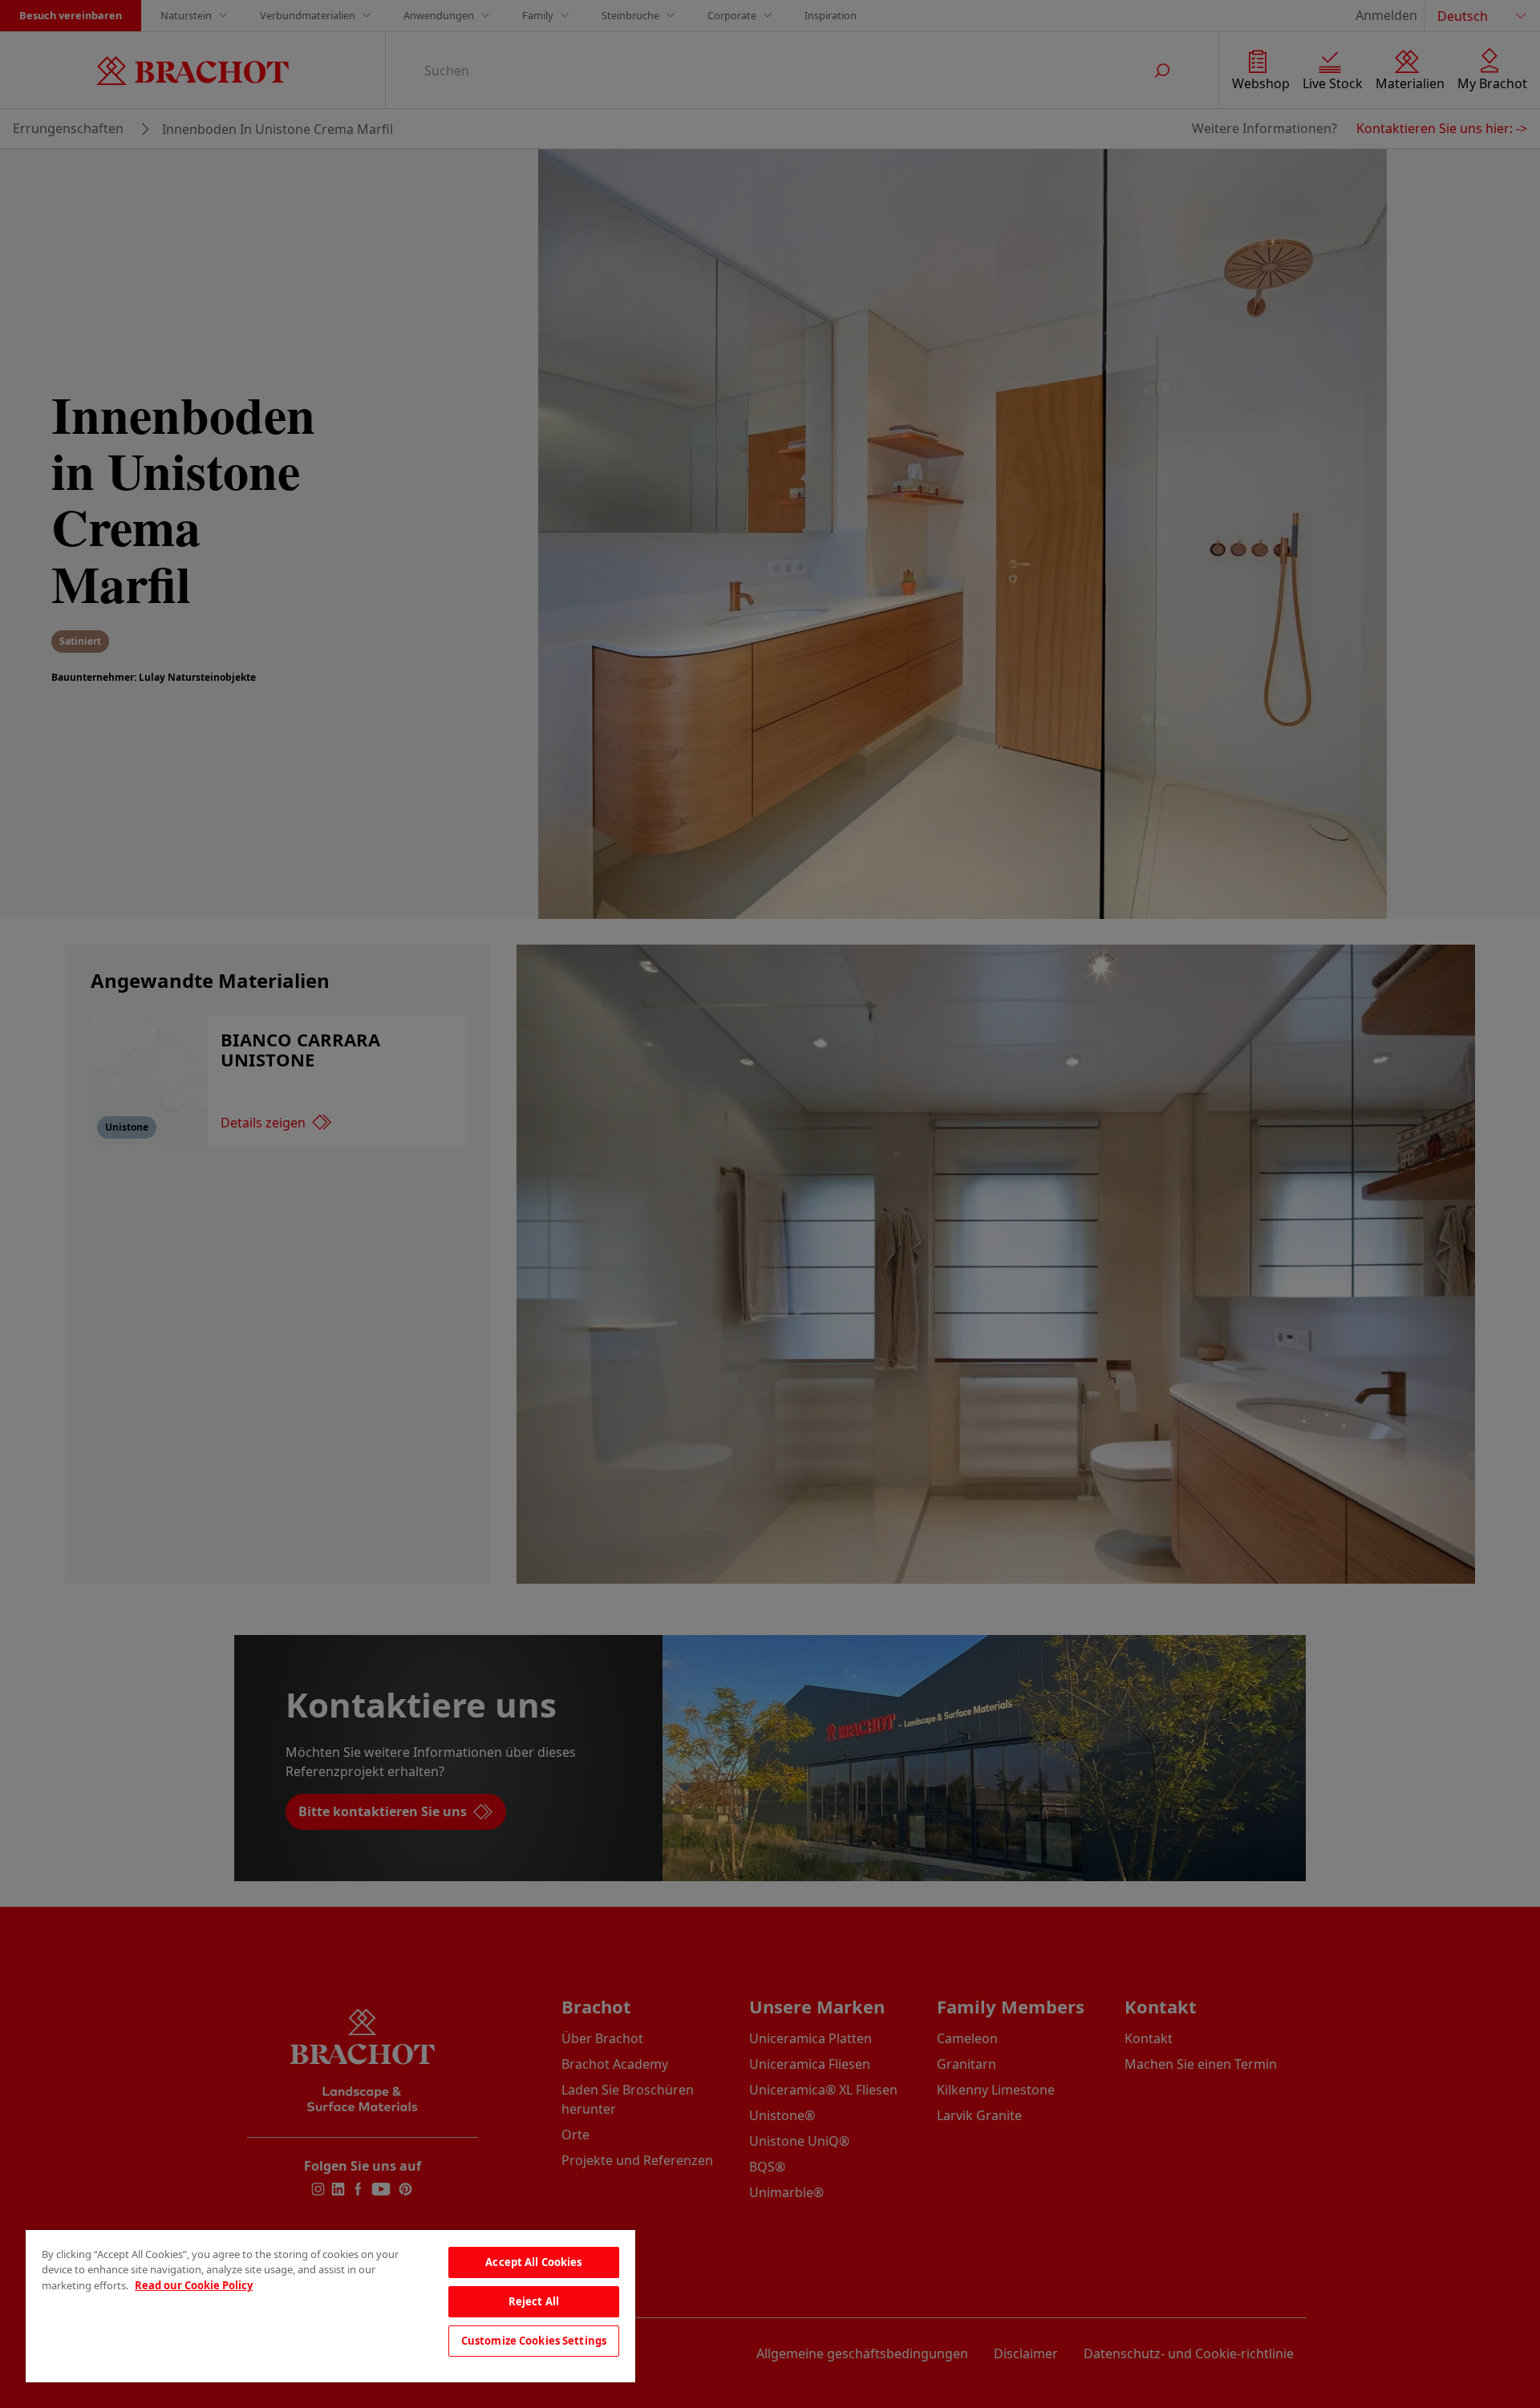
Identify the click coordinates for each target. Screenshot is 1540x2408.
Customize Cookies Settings (534, 2341)
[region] (330, 2306)
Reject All (534, 2301)
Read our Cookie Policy (194, 2285)
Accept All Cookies (533, 2262)
